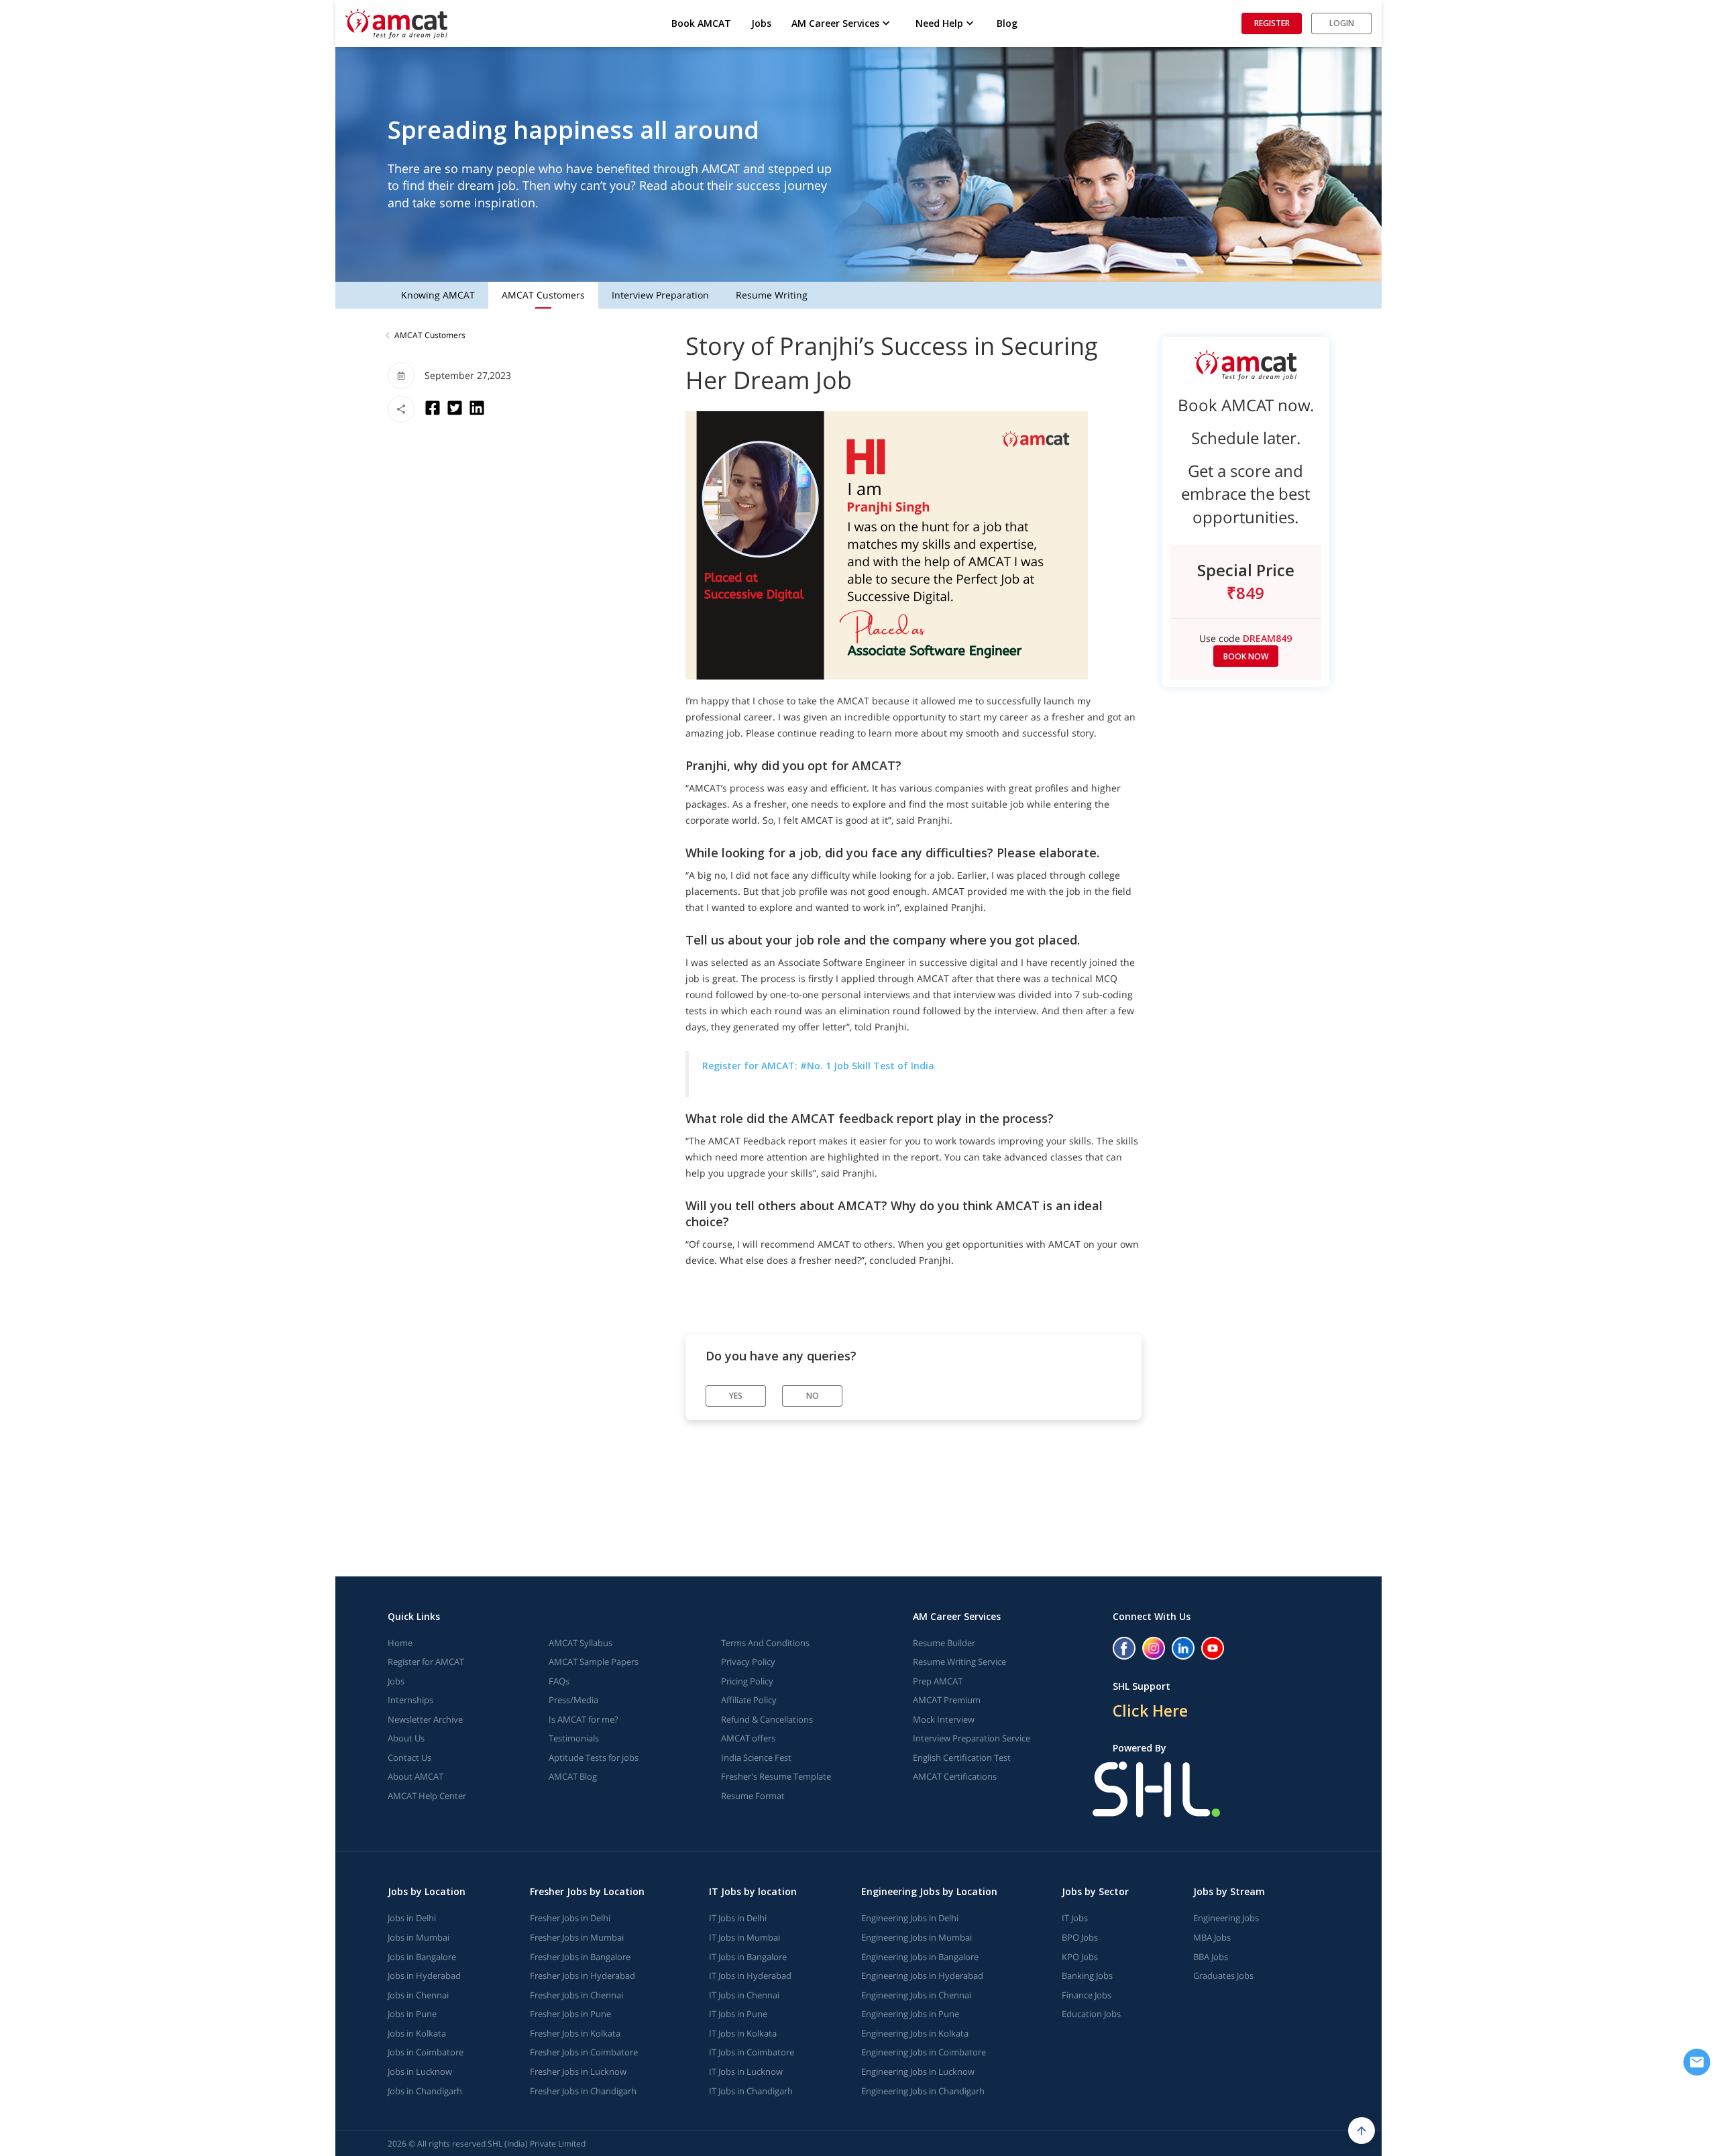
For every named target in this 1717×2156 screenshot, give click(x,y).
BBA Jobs (1211, 1957)
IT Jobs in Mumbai (744, 1937)
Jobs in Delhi (412, 1918)
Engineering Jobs (1226, 1918)
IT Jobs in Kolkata (743, 2033)
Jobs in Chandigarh (425, 2091)
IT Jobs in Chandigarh (751, 2091)
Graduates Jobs (1223, 1976)
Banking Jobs (1087, 1976)
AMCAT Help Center (427, 1796)
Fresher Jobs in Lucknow (578, 2071)
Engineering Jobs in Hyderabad (922, 1976)
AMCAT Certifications (955, 1776)
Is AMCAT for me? (584, 1719)
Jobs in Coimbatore (426, 2052)
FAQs (559, 1681)
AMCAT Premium (947, 1700)
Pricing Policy (747, 1681)
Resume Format (753, 1796)
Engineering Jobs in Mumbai (917, 1937)
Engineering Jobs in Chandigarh (923, 2091)
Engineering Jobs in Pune (910, 2014)
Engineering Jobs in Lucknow (918, 2071)
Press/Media (573, 1700)
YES (736, 1396)
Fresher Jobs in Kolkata (575, 2033)
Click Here (1150, 1711)
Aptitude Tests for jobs (594, 1758)
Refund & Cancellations (767, 1719)
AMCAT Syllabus (580, 1643)
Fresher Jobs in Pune (570, 2014)
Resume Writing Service (959, 1662)
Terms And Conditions (765, 1643)
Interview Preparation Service (972, 1738)
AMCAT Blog (573, 1776)
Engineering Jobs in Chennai (916, 1995)
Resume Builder (944, 1643)
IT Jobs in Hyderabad (750, 1976)
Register (1272, 23)
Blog (1007, 23)
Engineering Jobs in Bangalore (920, 1957)
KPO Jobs (1080, 1957)
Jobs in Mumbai (419, 1937)
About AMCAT (416, 1776)
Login (1342, 23)
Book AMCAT (701, 23)
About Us (406, 1738)
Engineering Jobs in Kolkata (915, 2033)
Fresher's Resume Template (776, 1776)
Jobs (761, 23)
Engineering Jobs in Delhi (910, 1918)
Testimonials (574, 1738)
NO (813, 1396)
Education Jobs (1091, 2014)
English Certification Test (962, 1758)
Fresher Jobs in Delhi (570, 1918)
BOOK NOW (1246, 656)
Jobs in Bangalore (422, 1957)
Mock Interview (944, 1719)
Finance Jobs (1087, 1995)
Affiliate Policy (749, 1700)
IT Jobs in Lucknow (746, 2071)
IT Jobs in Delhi (738, 1918)
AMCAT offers (748, 1738)
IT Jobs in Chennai (744, 1995)
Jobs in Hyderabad (424, 1976)
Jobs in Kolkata (417, 2033)
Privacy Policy (748, 1662)
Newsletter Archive (425, 1719)
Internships (410, 1700)
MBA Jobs (1212, 1937)
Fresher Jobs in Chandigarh (583, 2091)
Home (400, 1643)
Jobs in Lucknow (420, 2071)
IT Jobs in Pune (738, 2014)
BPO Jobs (1080, 1937)
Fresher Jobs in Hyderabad (583, 1976)
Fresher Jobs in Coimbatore (584, 2052)
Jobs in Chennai (418, 1995)
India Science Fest (756, 1758)
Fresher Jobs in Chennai (576, 1995)
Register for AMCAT (426, 1662)
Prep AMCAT (938, 1681)
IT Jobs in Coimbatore (752, 2052)
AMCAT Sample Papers (594, 1662)
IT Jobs (1075, 1918)
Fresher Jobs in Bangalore (580, 1957)
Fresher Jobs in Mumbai (577, 1937)
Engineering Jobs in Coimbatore (924, 2052)
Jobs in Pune (412, 2014)
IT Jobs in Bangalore (748, 1957)
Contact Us (409, 1758)
